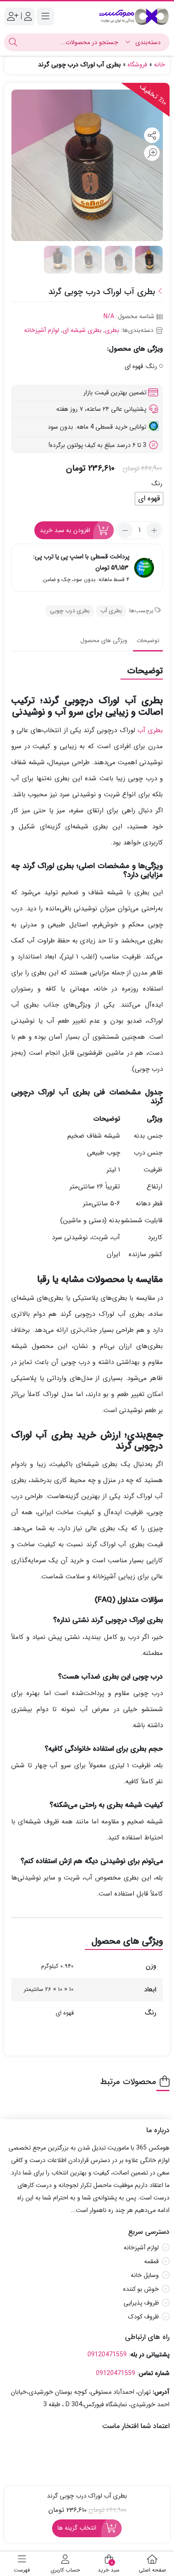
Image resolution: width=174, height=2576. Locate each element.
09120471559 (107, 2355)
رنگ (157, 483)
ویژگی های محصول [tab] (104, 641)
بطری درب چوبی (70, 611)
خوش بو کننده (141, 2289)
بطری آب (111, 611)
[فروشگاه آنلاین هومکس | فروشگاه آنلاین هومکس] (134, 16)
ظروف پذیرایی (141, 2303)
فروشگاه (137, 65)
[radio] (149, 499)
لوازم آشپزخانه (42, 330)
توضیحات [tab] (148, 641)
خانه (159, 65)
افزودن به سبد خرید (65, 530)
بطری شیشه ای (82, 330)
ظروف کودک (143, 2317)
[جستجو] (13, 42)
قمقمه (151, 2261)
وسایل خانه (145, 2275)
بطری (112, 330)
